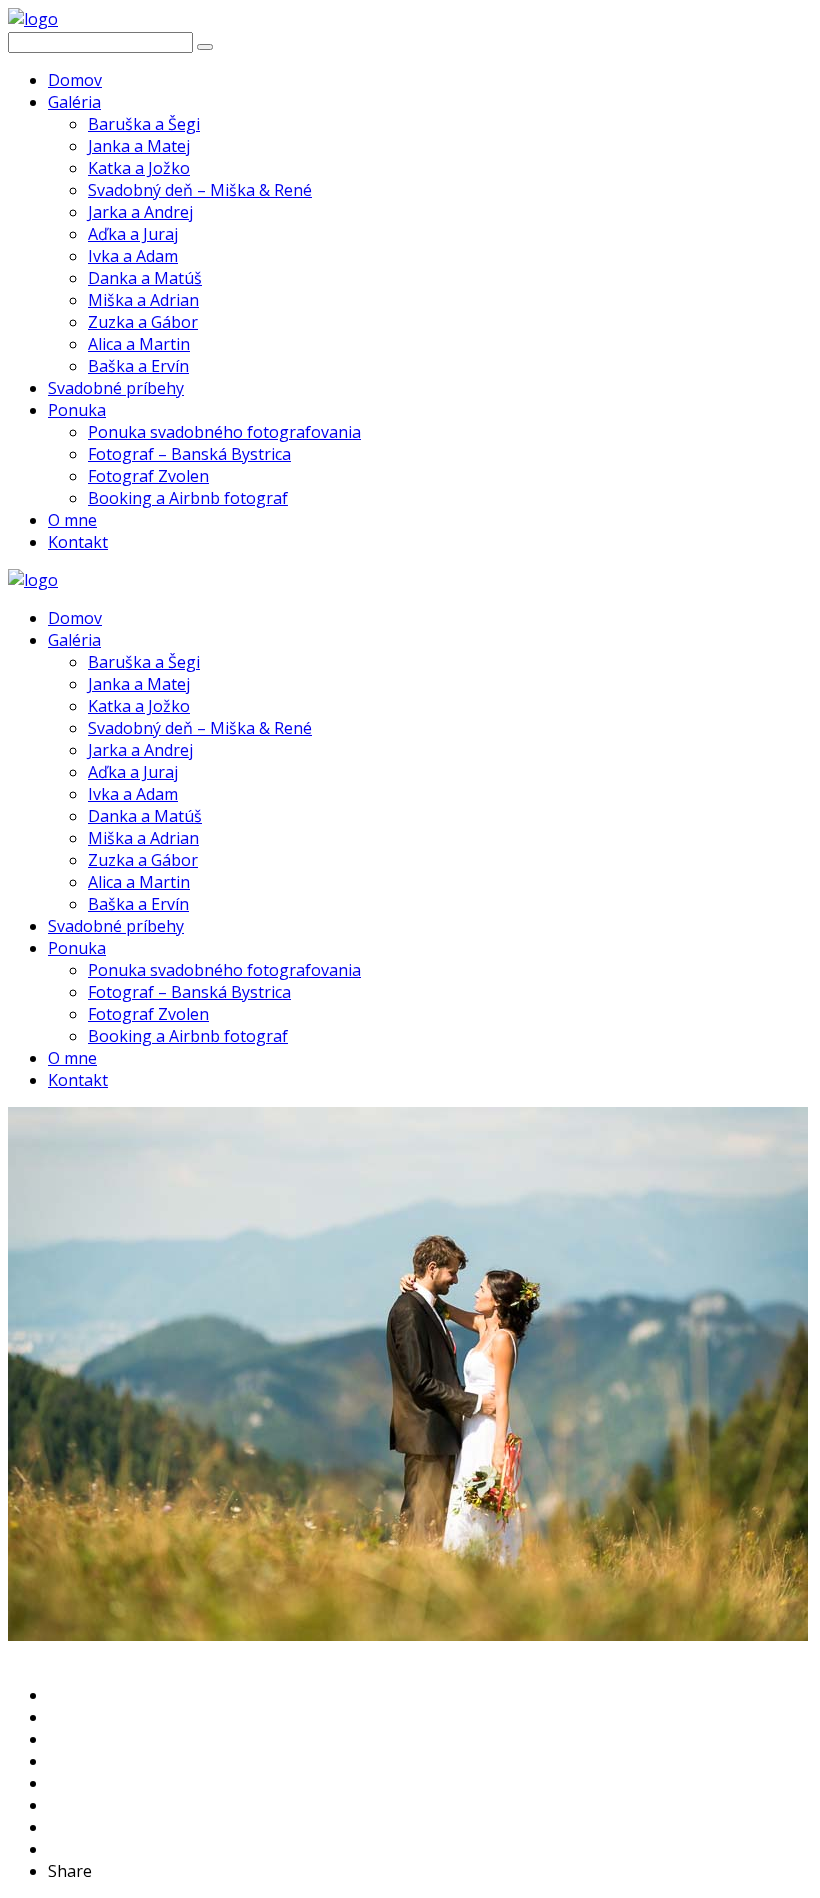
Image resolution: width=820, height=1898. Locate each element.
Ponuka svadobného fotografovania (224, 432)
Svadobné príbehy (116, 388)
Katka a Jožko (139, 168)
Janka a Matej (139, 146)
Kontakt (78, 542)
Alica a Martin (139, 344)
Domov (75, 80)
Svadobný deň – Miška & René (200, 190)
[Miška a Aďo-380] (408, 1635)
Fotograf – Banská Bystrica (189, 454)
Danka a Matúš (145, 278)
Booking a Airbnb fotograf (188, 498)
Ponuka (77, 410)
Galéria (74, 102)
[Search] (205, 47)
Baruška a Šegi (144, 124)
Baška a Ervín (138, 366)
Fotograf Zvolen (148, 476)
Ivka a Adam (133, 256)
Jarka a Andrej (140, 212)
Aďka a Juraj (133, 234)
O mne (72, 520)
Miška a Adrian (143, 300)
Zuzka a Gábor (143, 322)
